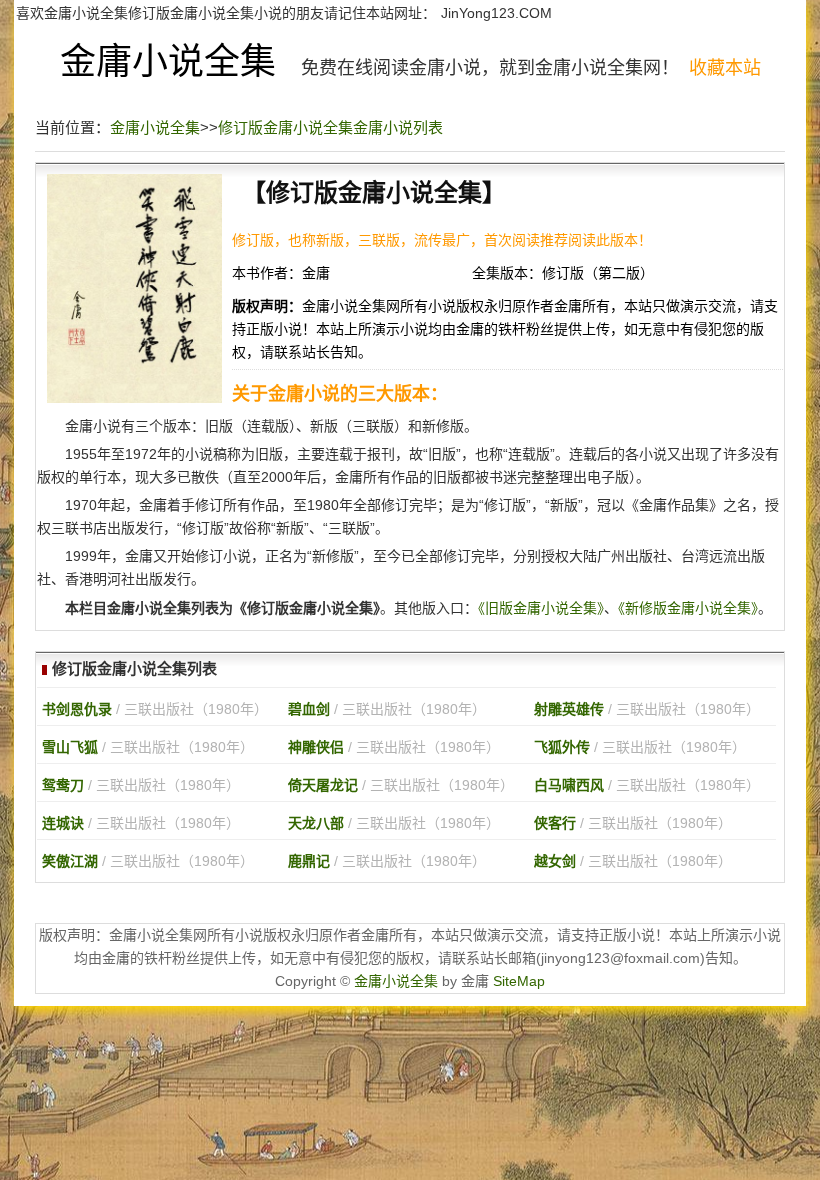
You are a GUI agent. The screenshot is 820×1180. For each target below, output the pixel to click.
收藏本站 (725, 68)
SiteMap (519, 981)
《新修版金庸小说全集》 (688, 608)
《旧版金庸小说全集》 (541, 608)
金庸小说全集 (168, 61)
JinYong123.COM (496, 13)
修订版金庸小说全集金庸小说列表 (330, 127)
